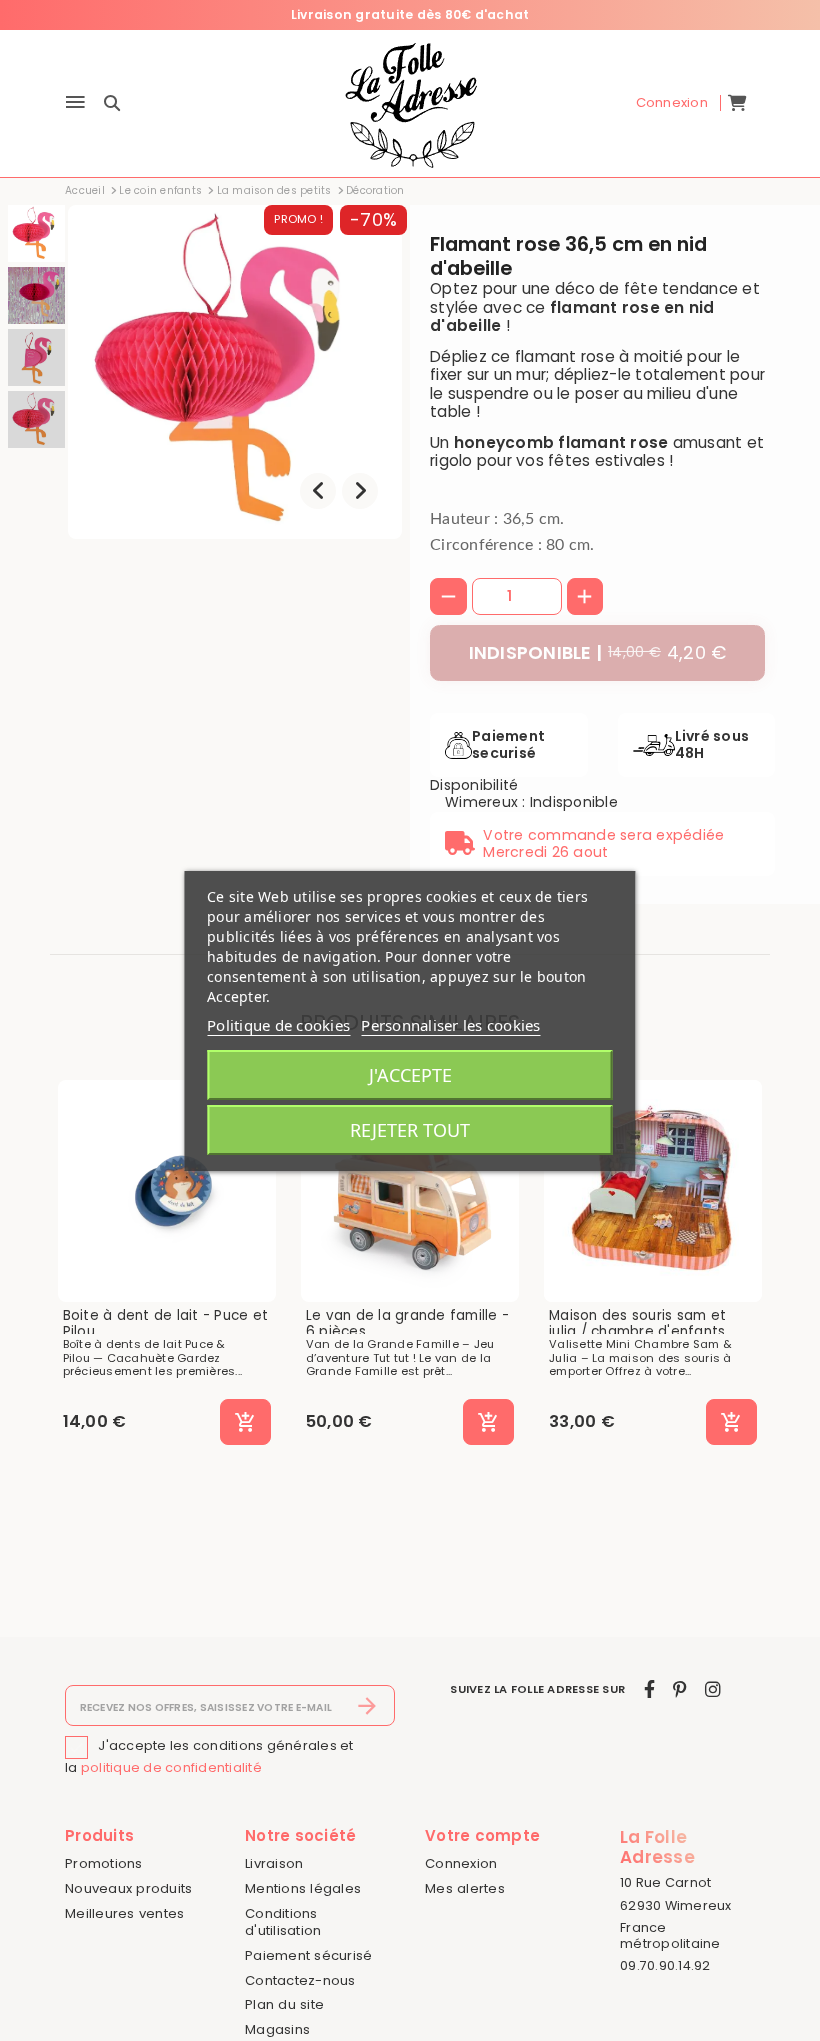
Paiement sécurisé (308, 1955)
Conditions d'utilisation (283, 1922)
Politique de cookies (278, 1025)
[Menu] (75, 103)
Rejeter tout (410, 1130)
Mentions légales (303, 1888)
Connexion (461, 1863)
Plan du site (284, 2004)
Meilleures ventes (124, 1913)
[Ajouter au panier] (245, 1422)
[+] (585, 596)
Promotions (104, 1863)
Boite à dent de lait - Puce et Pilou (166, 1323)
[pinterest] (679, 1689)
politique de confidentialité (171, 1767)
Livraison (274, 1863)
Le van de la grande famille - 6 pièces (407, 1323)
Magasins (277, 2029)
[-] (448, 596)
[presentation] (318, 491)
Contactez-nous (300, 1980)
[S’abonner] (367, 1706)
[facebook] (649, 1689)
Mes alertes (465, 1888)
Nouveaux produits (128, 1888)
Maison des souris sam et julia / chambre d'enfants (637, 1323)
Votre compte (482, 1835)
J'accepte (410, 1075)
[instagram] (713, 1689)
